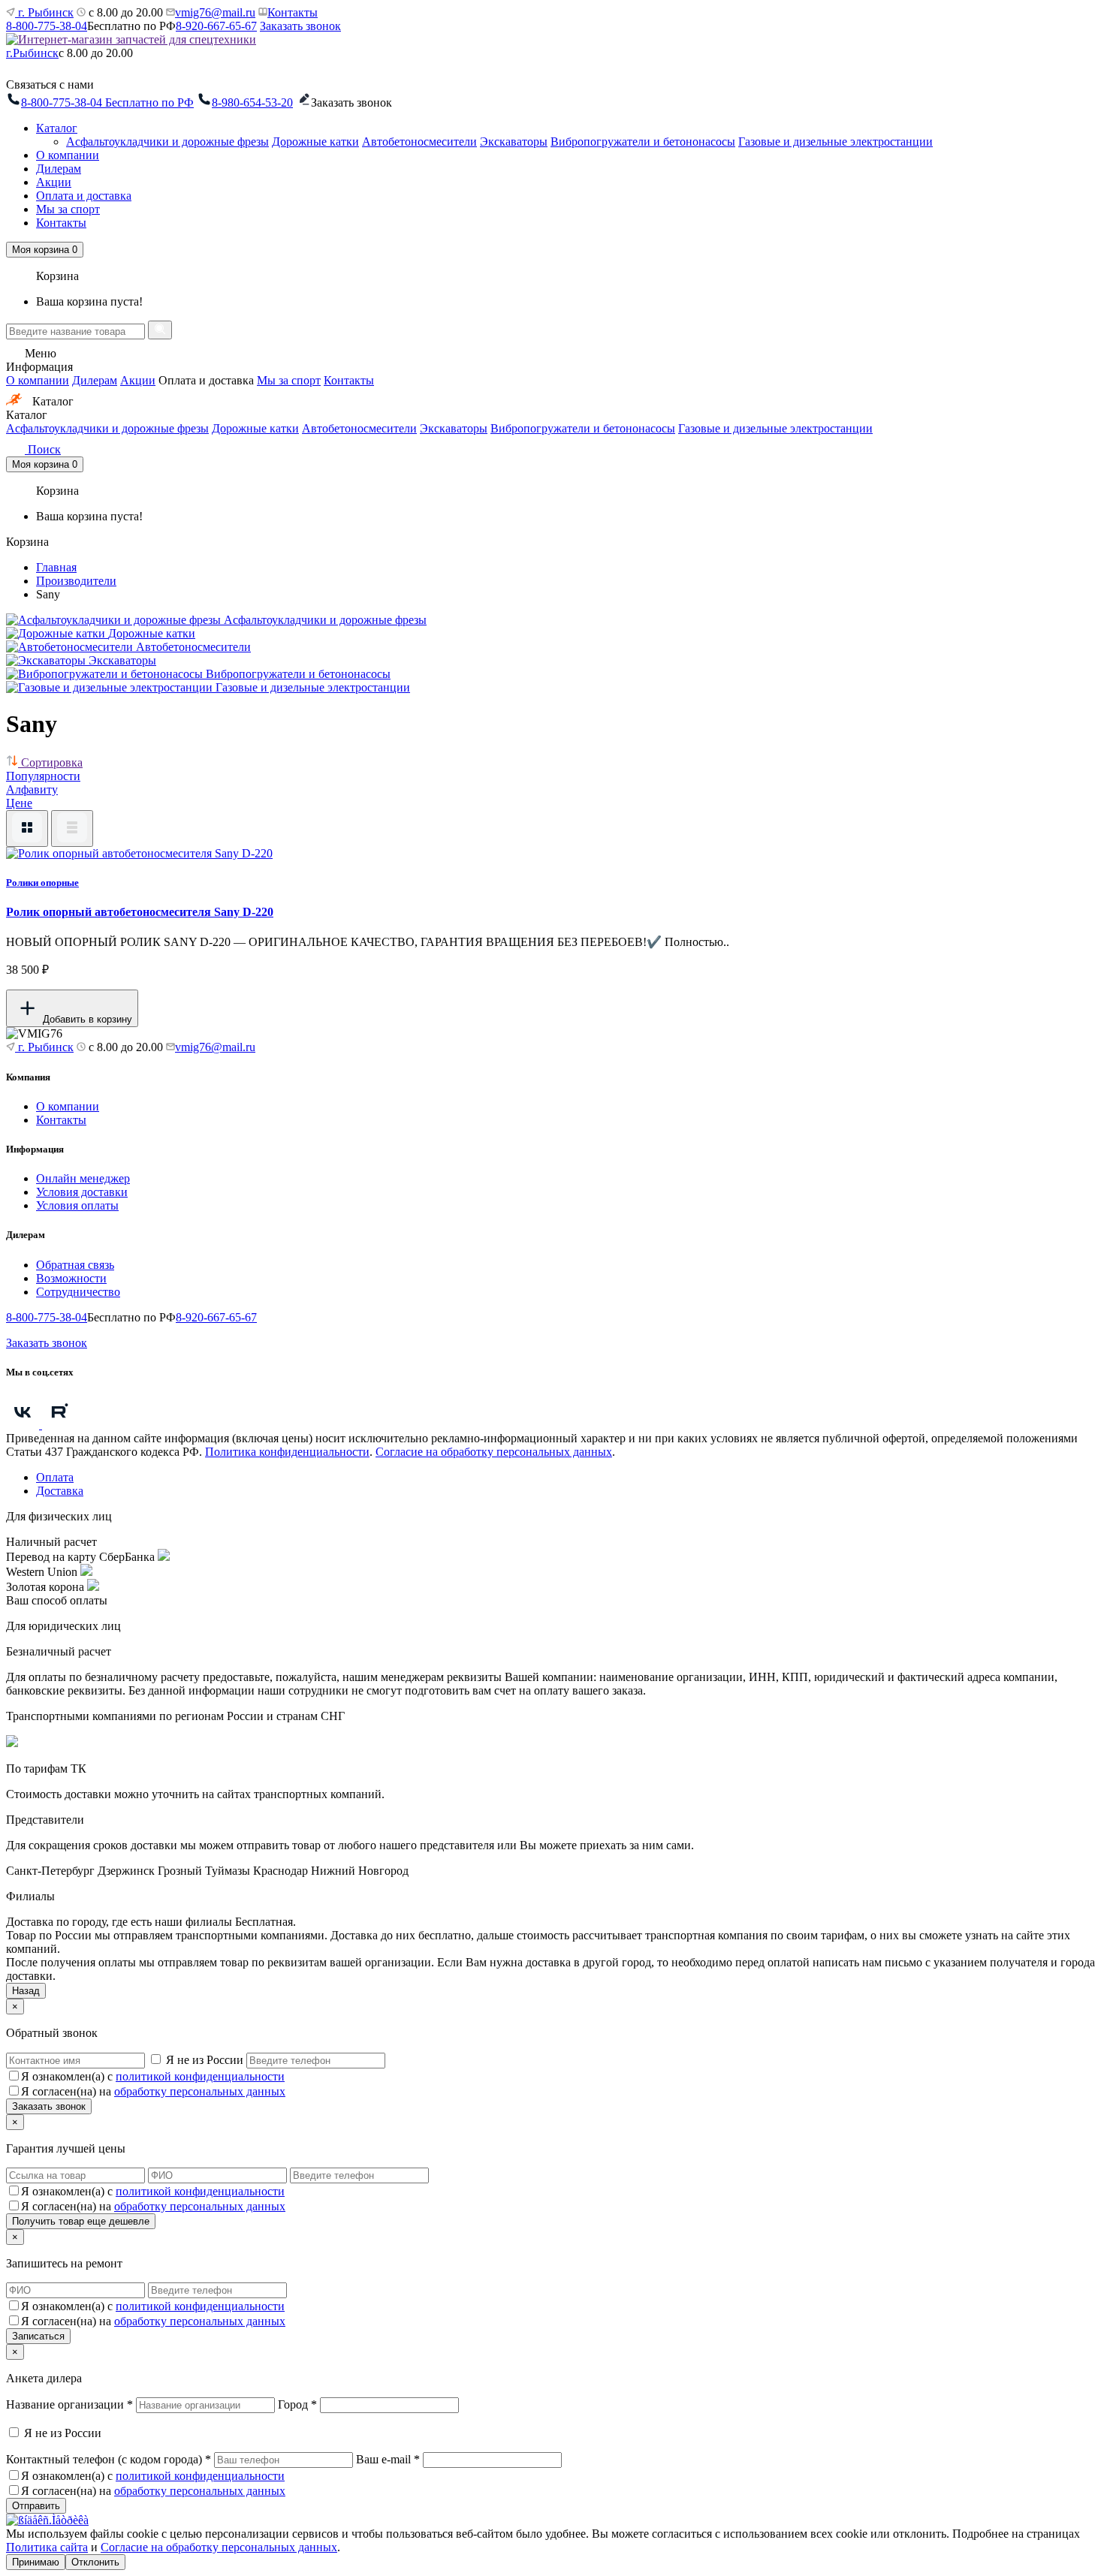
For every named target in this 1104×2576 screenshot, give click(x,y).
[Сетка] (27, 829)
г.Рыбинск (32, 53)
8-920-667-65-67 (216, 26)
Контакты (293, 12)
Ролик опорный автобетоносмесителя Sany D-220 (140, 912)
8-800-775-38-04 (47, 26)
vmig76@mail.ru (215, 12)
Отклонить (95, 2562)
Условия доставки (82, 1192)
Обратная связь (75, 1265)
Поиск (43, 449)
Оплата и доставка (84, 196)
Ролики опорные (42, 883)
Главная (56, 567)
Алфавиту (32, 789)
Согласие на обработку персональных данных (494, 1452)
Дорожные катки (315, 142)
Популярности (43, 776)
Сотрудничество (78, 1292)
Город (297, 2404)
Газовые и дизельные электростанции (836, 142)
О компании (68, 155)
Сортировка (50, 762)
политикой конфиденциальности (200, 2076)
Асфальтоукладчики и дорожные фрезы (167, 142)
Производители (76, 581)
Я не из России (205, 2060)
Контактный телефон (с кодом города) (109, 2459)
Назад (26, 1991)
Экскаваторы (514, 142)
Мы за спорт (68, 209)
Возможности (71, 1278)
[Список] (72, 829)
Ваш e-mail (388, 2459)
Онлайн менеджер (83, 1178)
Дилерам (59, 169)
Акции (54, 182)
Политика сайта (47, 2547)
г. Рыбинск (44, 12)
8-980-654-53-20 (252, 102)
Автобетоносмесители (419, 142)
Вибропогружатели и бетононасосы (643, 142)
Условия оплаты (77, 1205)
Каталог (57, 128)
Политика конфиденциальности (287, 1452)
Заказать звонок (300, 26)
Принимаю (36, 2562)
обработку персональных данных (200, 2091)
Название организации (69, 2404)
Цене (19, 803)
